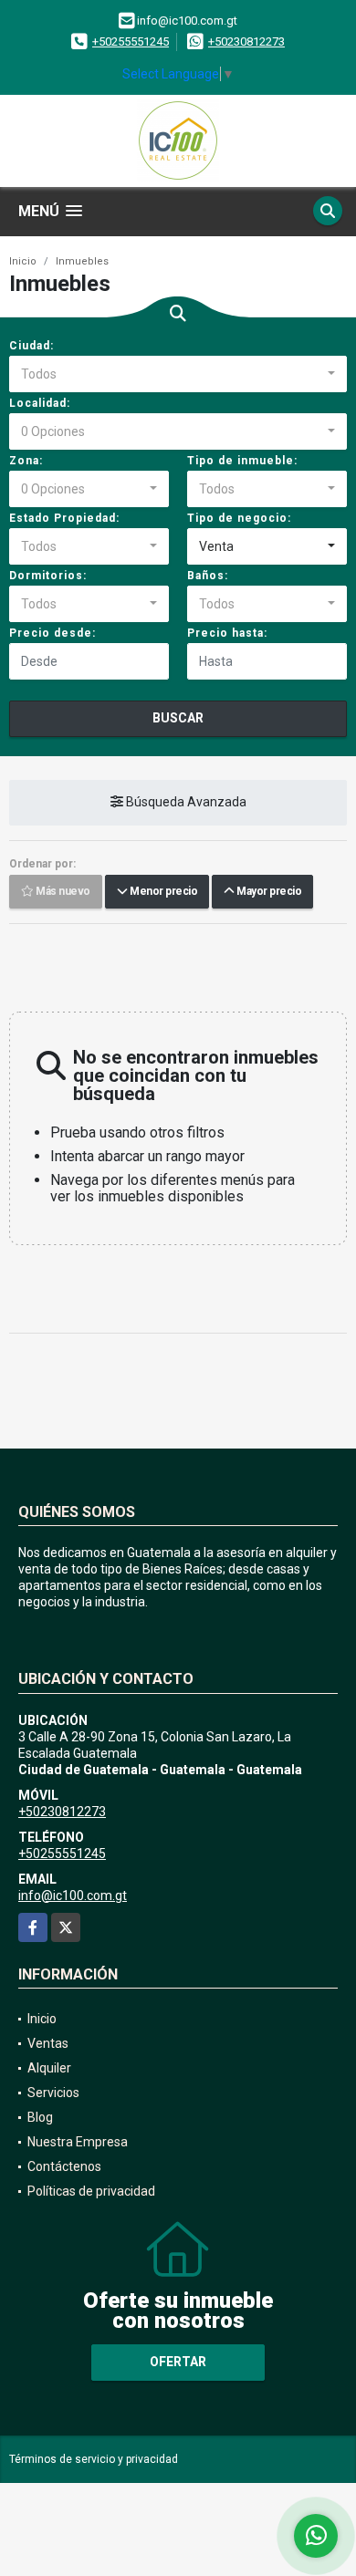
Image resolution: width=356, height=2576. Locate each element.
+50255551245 (131, 42)
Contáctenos (64, 2166)
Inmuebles (82, 261)
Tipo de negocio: (239, 518)
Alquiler (49, 2068)
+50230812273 (246, 42)
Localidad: (40, 403)
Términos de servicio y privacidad (94, 2459)
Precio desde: (52, 633)
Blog (40, 2117)
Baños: (208, 576)
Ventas (48, 2043)
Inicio (23, 261)
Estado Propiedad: (64, 518)
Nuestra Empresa (78, 2142)
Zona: (26, 461)
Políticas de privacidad (91, 2191)
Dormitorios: (48, 576)
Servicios (53, 2093)
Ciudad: (31, 346)
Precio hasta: (227, 633)
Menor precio (162, 892)
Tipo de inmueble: (242, 461)
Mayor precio (267, 892)
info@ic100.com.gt (73, 1896)
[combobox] (178, 374)
